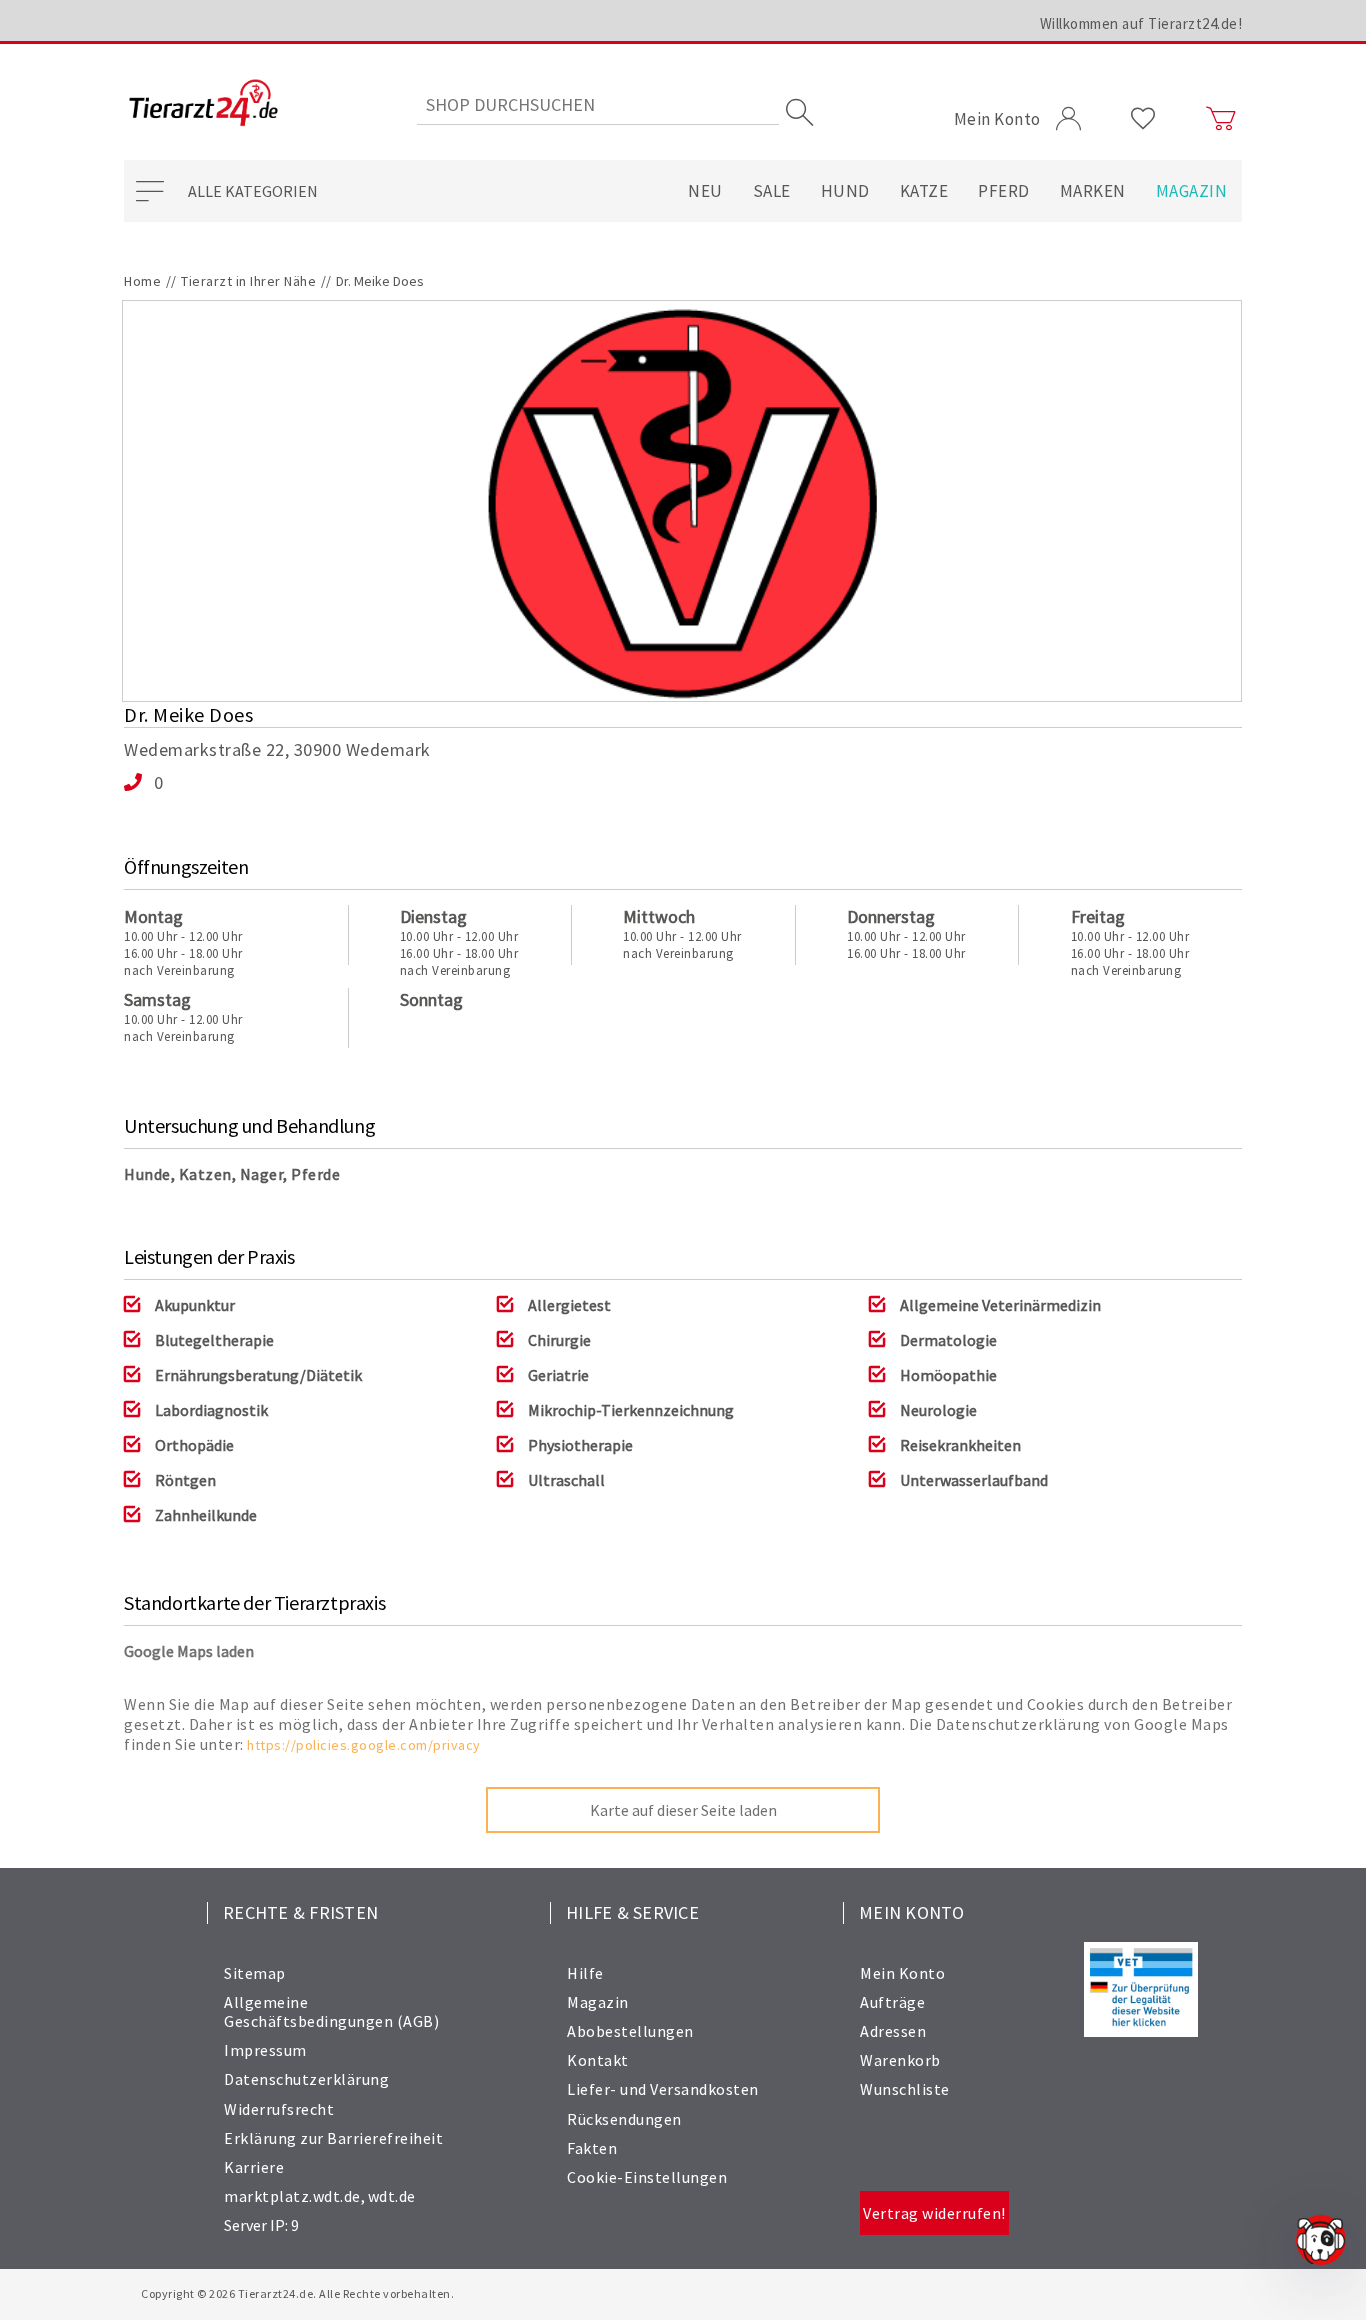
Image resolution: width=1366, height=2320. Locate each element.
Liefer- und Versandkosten (663, 2089)
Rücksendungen (624, 2119)
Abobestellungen (630, 2031)
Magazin (1192, 191)
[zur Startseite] (203, 104)
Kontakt (598, 2060)
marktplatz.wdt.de (292, 2196)
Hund (845, 191)
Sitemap (255, 1973)
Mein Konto (902, 1973)
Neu (705, 191)
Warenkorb (900, 2060)
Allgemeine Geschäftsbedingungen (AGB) (331, 2011)
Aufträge (892, 2002)
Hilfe (585, 1973)
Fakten (592, 2148)
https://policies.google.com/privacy (364, 1745)
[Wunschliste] (1143, 119)
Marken (1093, 191)
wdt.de (392, 2196)
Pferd (1004, 191)
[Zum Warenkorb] (1221, 119)
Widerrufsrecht (279, 2109)
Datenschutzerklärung (306, 2079)
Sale (772, 191)
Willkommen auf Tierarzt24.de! (1141, 23)
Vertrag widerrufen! (934, 2213)
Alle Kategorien (253, 191)
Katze (924, 191)
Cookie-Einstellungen (647, 2177)
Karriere (254, 2167)
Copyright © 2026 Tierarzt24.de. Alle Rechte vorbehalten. (297, 2293)
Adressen (893, 2031)
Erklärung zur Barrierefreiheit (333, 2138)
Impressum (265, 2050)
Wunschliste (905, 2089)
